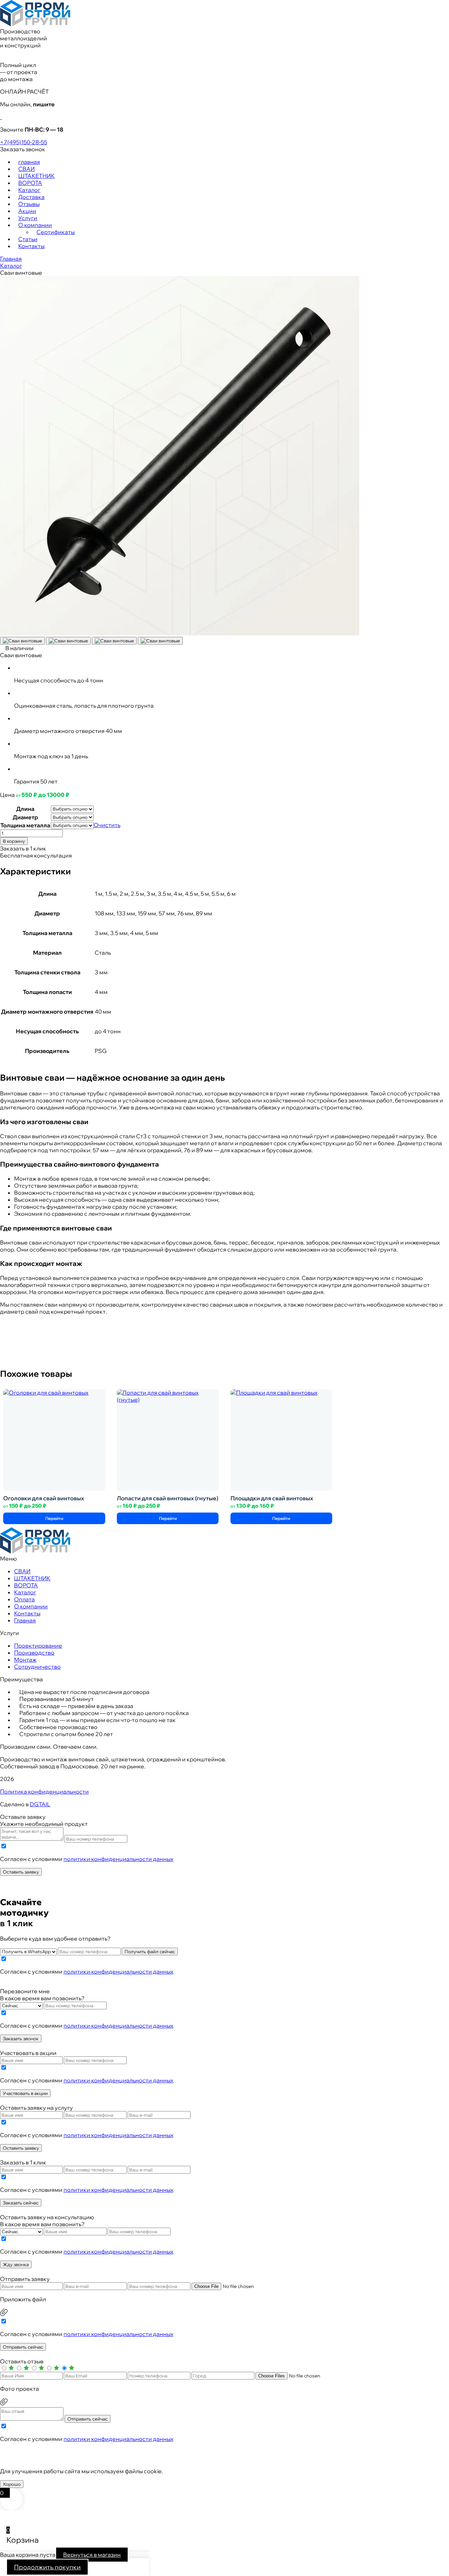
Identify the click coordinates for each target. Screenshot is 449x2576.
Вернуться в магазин (92, 2555)
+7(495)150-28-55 (24, 142)
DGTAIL (40, 1804)
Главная (11, 259)
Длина (25, 809)
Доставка (31, 197)
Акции (27, 211)
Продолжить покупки (47, 2567)
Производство (34, 1653)
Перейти (54, 1518)
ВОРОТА (30, 183)
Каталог (29, 190)
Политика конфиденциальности (44, 1791)
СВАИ (26, 169)
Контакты (31, 246)
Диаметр (25, 817)
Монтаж (25, 1660)
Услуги (28, 218)
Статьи (28, 239)
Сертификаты (56, 232)
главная (29, 162)
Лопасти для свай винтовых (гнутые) (167, 1498)
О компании (35, 225)
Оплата (24, 1599)
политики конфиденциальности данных (118, 1859)
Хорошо (12, 2484)
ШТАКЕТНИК (36, 176)
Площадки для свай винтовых (272, 1498)
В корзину (14, 841)
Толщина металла (25, 825)
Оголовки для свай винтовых (44, 1498)
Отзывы (29, 204)
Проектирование (38, 1646)
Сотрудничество (37, 1667)
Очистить (107, 825)
